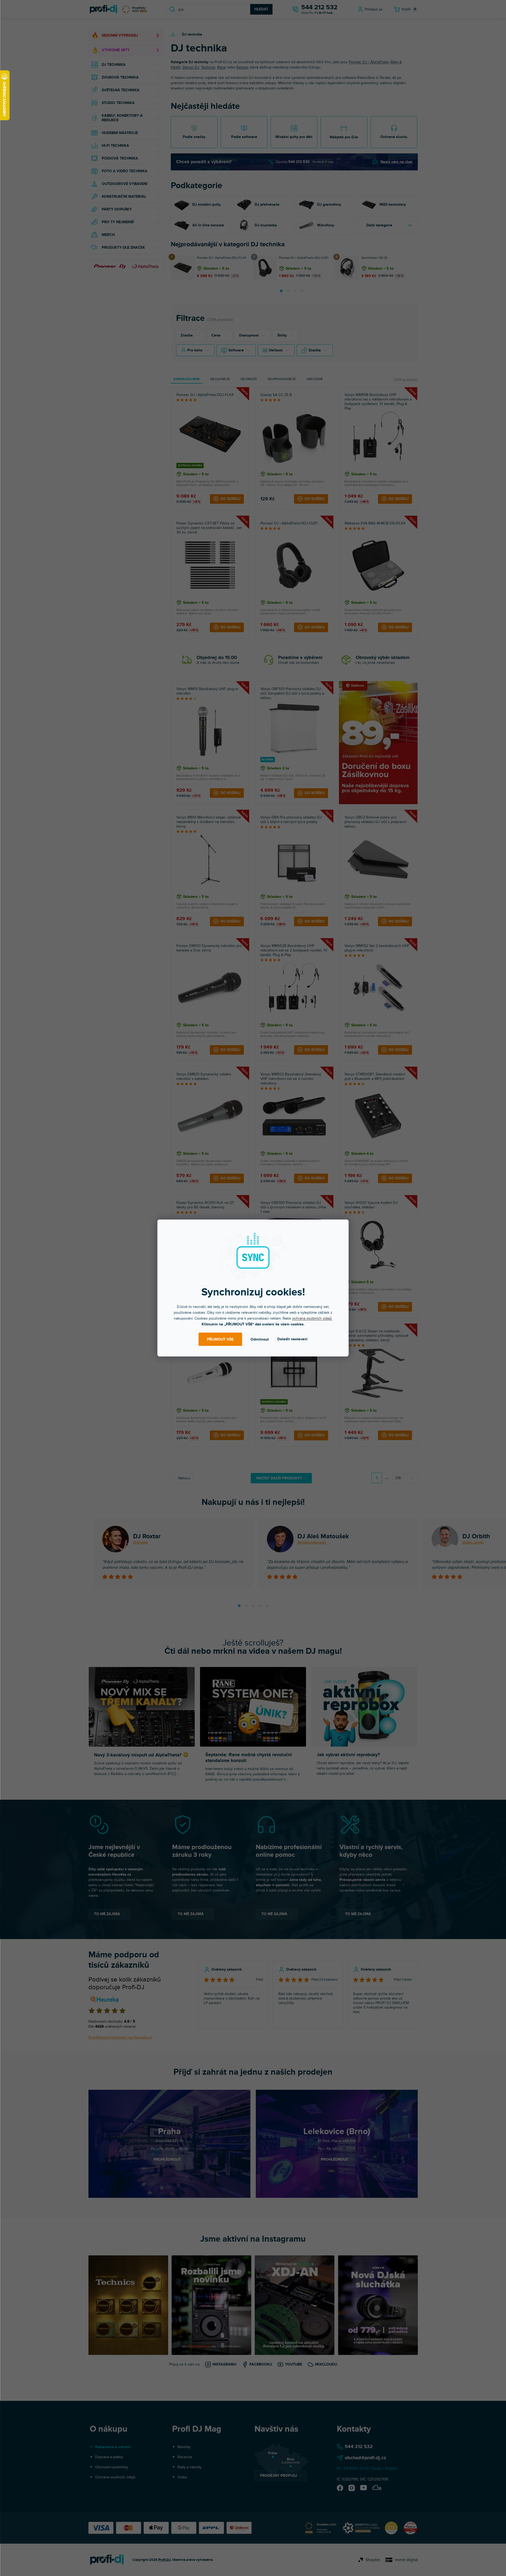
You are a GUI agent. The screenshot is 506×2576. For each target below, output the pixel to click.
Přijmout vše (220, 1339)
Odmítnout (260, 1339)
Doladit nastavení (292, 1339)
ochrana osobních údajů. (312, 1318)
